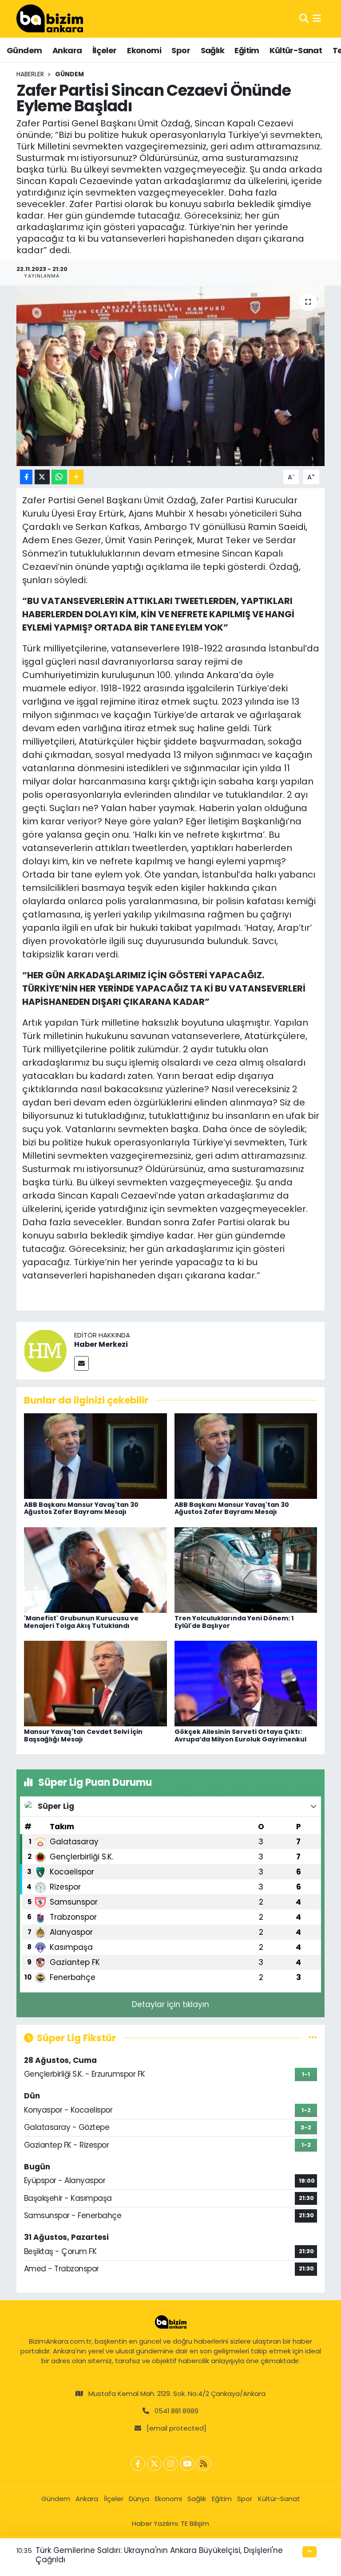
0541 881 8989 (176, 2411)
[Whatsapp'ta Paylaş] (59, 477)
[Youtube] (187, 2464)
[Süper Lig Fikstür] (313, 2038)
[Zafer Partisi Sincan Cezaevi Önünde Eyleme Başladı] (171, 376)
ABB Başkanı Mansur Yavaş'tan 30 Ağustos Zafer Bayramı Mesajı (81, 1508)
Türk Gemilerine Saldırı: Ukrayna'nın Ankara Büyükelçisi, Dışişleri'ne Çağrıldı (159, 2555)
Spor (181, 50)
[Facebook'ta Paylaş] (26, 477)
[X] (154, 2464)
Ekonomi (144, 50)
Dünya (139, 2499)
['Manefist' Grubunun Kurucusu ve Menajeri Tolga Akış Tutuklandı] (95, 1569)
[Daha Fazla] (76, 477)
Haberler (30, 74)
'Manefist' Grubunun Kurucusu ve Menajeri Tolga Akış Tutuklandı (81, 1622)
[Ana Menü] (317, 19)
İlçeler (105, 50)
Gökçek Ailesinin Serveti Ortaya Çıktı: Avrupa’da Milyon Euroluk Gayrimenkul (240, 1735)
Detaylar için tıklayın (170, 2004)
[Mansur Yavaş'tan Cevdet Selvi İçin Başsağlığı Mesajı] (95, 1683)
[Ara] (304, 19)
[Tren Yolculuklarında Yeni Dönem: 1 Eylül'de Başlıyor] (246, 1569)
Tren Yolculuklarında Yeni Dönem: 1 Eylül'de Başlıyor (234, 1622)
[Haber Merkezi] (45, 1350)
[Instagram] (171, 2464)
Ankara (67, 50)
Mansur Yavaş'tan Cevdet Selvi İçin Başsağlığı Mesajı (83, 1735)
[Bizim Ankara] (50, 19)
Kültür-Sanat (296, 50)
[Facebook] (138, 2464)
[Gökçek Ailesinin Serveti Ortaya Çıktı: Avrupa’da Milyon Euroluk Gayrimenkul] (246, 1683)
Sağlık (212, 50)
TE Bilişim (195, 2523)
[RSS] (204, 2464)
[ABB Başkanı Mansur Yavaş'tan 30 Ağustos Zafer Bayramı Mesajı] (95, 1455)
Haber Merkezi (101, 1344)
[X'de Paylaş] (42, 477)
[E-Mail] (81, 1363)
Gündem (24, 50)
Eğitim (247, 50)
